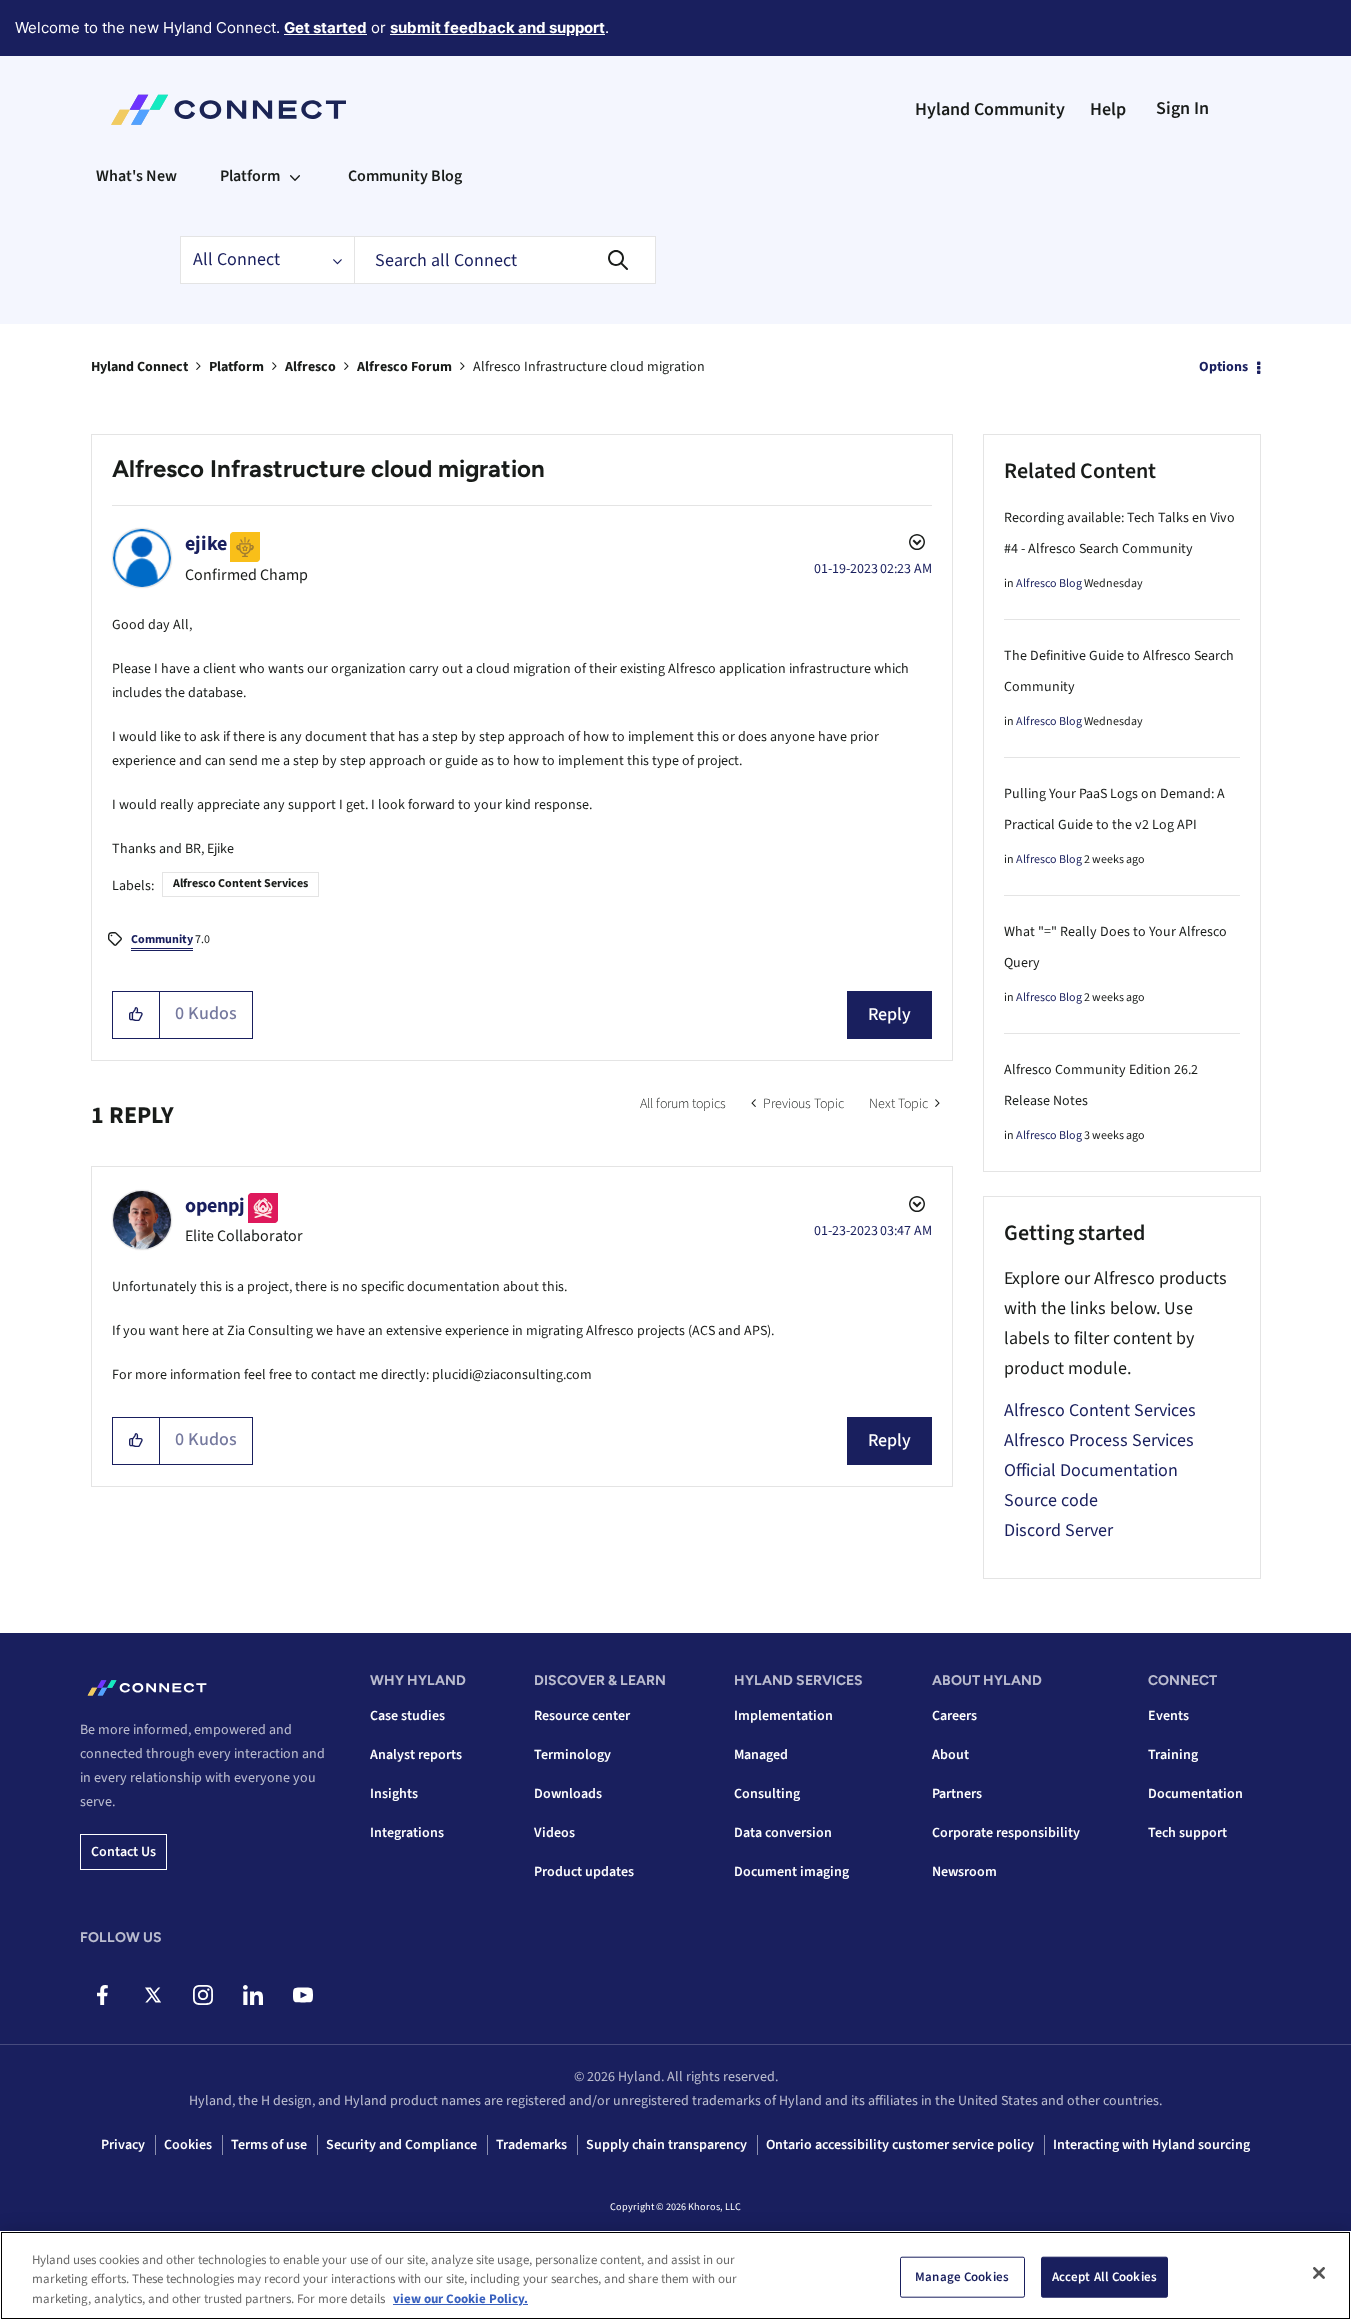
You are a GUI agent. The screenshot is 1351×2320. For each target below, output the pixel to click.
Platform (236, 367)
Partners (957, 1794)
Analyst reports (416, 1755)
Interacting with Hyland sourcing (1151, 2145)
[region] (675, 2275)
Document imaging (791, 1872)
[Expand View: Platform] (295, 176)
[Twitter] (152, 1995)
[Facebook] (102, 1995)
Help (1108, 109)
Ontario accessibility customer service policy (900, 2145)
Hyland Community (990, 109)
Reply (889, 1014)
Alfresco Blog (1049, 583)
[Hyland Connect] (228, 110)
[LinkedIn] (252, 1995)
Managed (761, 1755)
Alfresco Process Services (1099, 1440)
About (950, 1755)
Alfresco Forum (404, 367)
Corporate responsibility (1006, 1833)
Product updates (584, 1872)
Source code (1051, 1500)
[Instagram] (202, 1995)
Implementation (783, 1716)
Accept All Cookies (1104, 2276)
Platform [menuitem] (250, 176)
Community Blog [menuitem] (405, 176)
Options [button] (1223, 367)
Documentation (1195, 1794)
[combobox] (505, 260)
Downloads (568, 1794)
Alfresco (310, 367)
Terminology (572, 1755)
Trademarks (531, 2145)
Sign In (1182, 108)
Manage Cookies (962, 2276)
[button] (136, 1015)
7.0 (170, 939)
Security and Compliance (401, 2145)
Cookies (188, 2145)
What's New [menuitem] (136, 176)
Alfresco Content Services (240, 883)
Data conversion (783, 1833)
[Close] (1319, 2273)
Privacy (123, 2145)
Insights (394, 1794)
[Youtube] (302, 1995)
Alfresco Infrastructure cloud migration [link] (589, 367)
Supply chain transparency (666, 2145)
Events (1168, 1716)
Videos (554, 1833)
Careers (954, 1716)
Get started (325, 27)
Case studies (407, 1716)
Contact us (123, 1852)
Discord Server (1058, 1530)
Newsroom (964, 1872)
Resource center (582, 1716)
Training (1173, 1755)
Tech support (1187, 1833)
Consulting (767, 1794)
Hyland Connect (139, 367)
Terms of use (269, 2145)
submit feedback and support (497, 27)
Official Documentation (1091, 1470)
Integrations (407, 1833)
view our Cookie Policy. (460, 2299)
